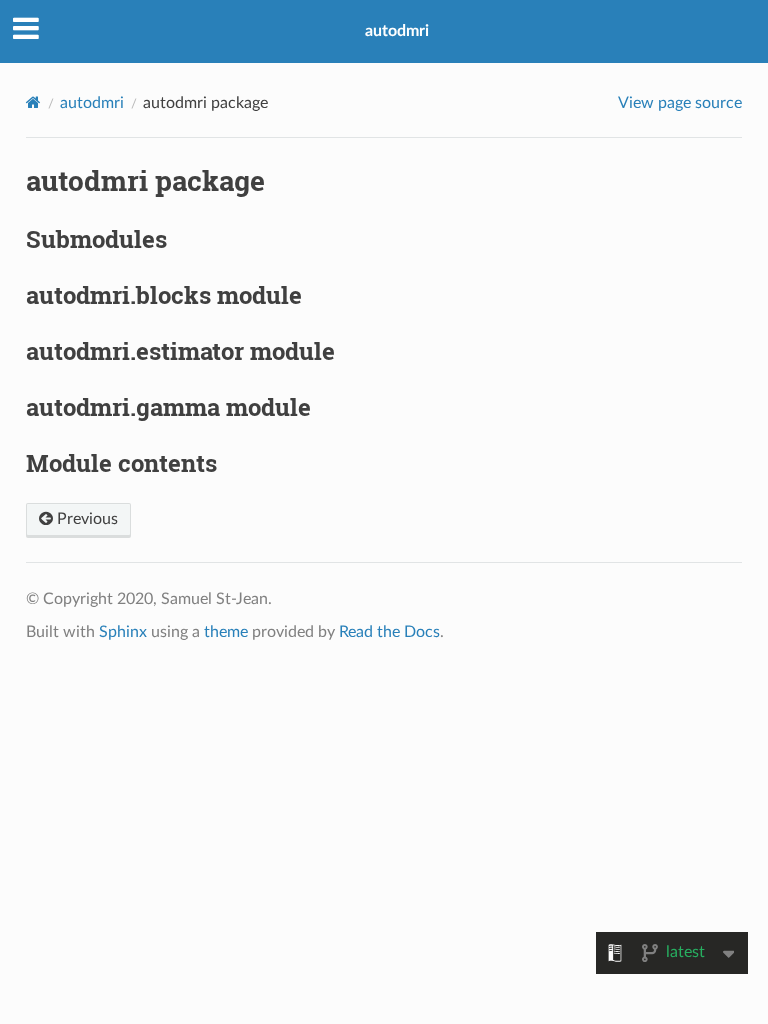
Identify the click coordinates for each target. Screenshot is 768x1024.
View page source (680, 103)
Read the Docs (389, 632)
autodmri (397, 31)
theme (226, 632)
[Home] (33, 102)
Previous (85, 519)
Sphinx (123, 632)
